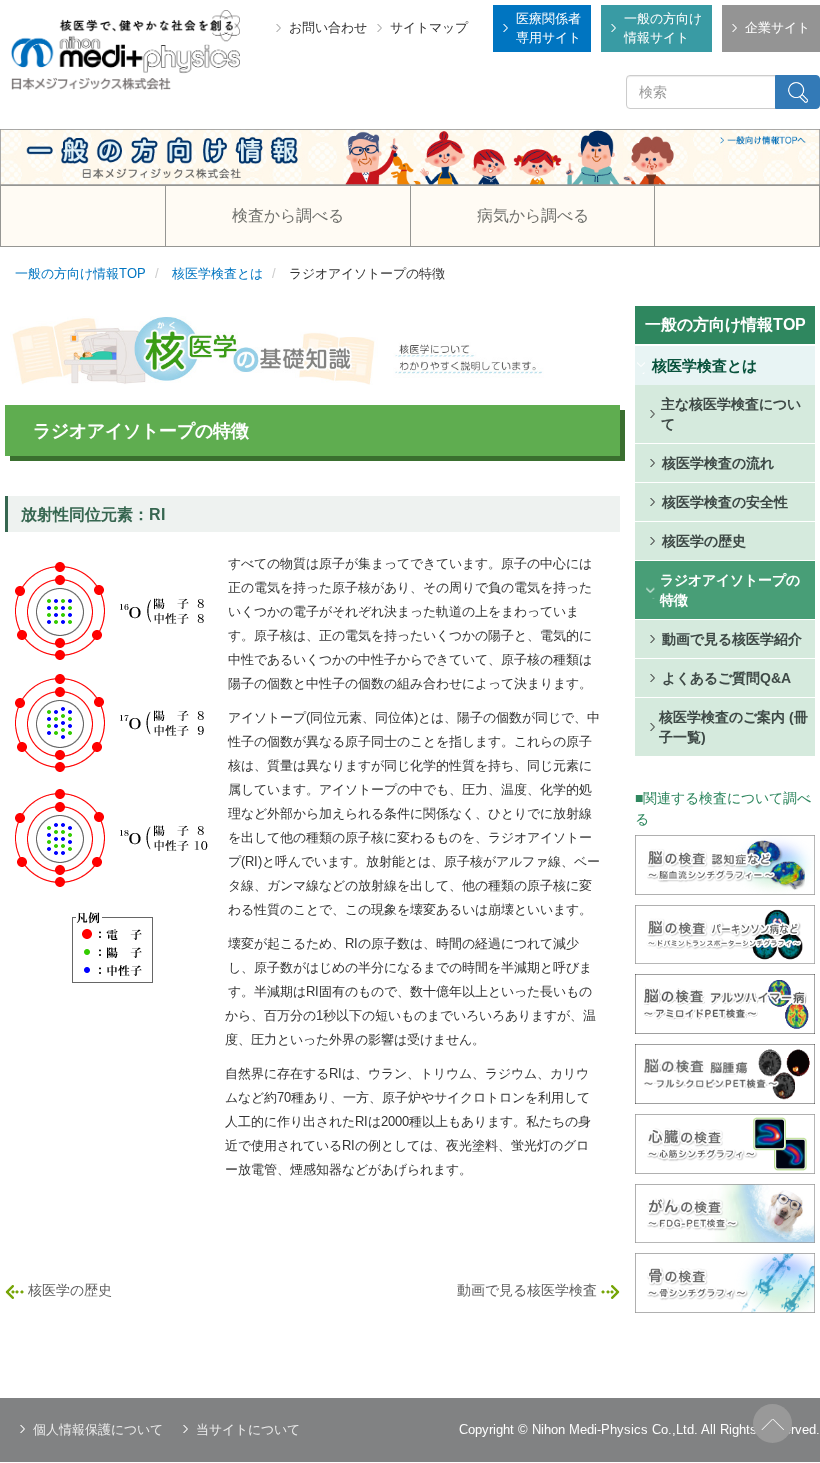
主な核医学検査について (731, 414)
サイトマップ (429, 27)
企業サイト (777, 27)
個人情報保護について (98, 1429)
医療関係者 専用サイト (548, 28)
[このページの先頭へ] (772, 1423)
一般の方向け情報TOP (80, 273)
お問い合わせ (328, 27)
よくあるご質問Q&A (726, 678)
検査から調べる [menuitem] (288, 215)
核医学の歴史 (70, 1290)
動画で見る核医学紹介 (732, 639)
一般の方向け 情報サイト (663, 28)
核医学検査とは (217, 273)
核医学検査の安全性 (725, 502)
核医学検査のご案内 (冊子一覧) (733, 727)
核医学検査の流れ (718, 463)
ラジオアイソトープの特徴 (730, 590)
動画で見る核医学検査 (527, 1290)
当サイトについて (248, 1429)
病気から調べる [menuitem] (533, 215)
